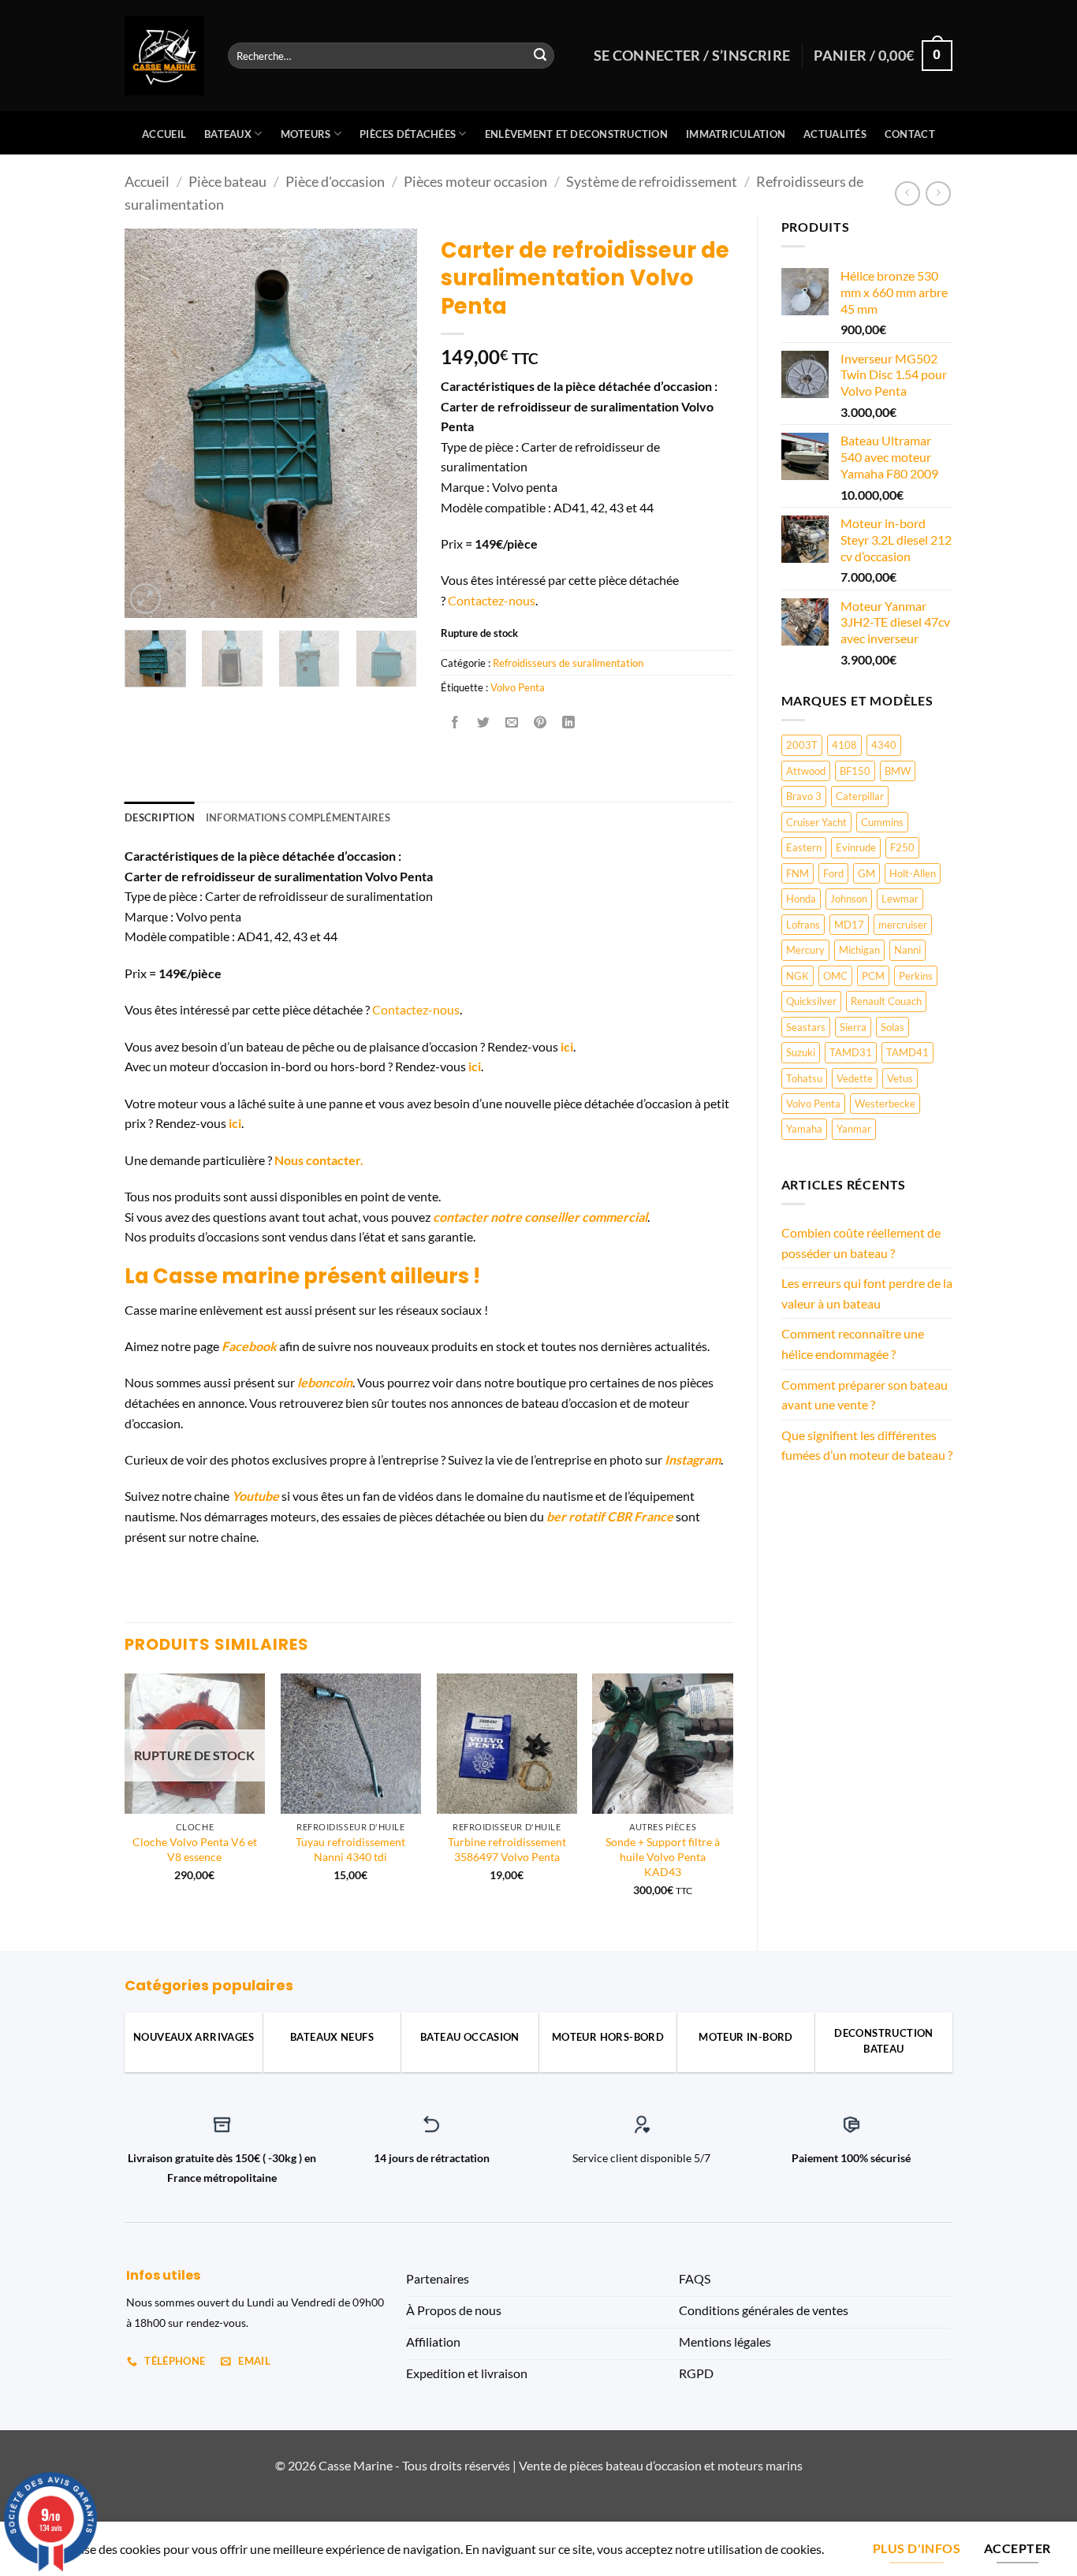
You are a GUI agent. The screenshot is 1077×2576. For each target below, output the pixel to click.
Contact (910, 134)
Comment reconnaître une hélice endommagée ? (853, 1344)
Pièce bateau (227, 181)
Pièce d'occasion (335, 181)
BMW (898, 771)
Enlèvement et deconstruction (576, 134)
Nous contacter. (319, 1160)
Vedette (855, 1078)
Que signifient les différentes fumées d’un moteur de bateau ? (867, 1445)
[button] (145, 599)
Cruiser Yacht (816, 822)
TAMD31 (851, 1052)
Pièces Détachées (408, 134)
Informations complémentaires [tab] (298, 817)
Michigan (859, 950)
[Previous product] (938, 194)
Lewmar (900, 899)
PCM (873, 976)
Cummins (882, 822)
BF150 (855, 771)
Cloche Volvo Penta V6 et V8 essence (195, 1849)
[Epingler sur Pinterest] (540, 722)
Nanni (907, 950)
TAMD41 (907, 1052)
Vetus (900, 1078)
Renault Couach (886, 1001)
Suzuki (801, 1052)
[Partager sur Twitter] (483, 722)
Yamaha (804, 1129)
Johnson (849, 899)
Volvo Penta (813, 1104)
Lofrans (803, 925)
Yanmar (854, 1129)
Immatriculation (736, 134)
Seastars (806, 1027)
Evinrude (856, 847)
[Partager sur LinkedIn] (569, 722)
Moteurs (306, 134)
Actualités (835, 134)
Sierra (853, 1027)
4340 (884, 745)
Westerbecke (885, 1104)
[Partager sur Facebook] (455, 722)
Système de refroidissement (652, 181)
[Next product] (907, 194)
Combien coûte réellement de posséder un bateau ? (861, 1243)
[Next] (391, 424)
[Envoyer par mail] (512, 722)
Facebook (249, 1346)
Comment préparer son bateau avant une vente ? (865, 1395)
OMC (835, 976)
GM (866, 873)
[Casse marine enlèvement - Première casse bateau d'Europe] (164, 56)
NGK (798, 976)
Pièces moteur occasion (475, 181)
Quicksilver (811, 1001)
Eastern (804, 847)
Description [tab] (160, 817)
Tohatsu (804, 1078)
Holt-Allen (913, 873)
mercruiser (903, 925)
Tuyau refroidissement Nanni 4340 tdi (350, 1849)
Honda (801, 899)
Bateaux (228, 134)
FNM (798, 873)
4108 (844, 745)
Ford (833, 873)
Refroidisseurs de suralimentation (568, 663)
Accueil (164, 134)
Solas (893, 1027)
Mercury (805, 950)
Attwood (806, 771)
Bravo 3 (804, 796)
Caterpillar (860, 796)
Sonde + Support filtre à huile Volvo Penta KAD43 (663, 1856)
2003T (802, 745)
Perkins (916, 976)
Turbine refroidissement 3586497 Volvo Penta (507, 1849)
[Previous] (151, 424)
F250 (902, 847)
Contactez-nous (492, 600)
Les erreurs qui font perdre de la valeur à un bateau (867, 1293)
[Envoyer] (540, 56)
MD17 (849, 925)
